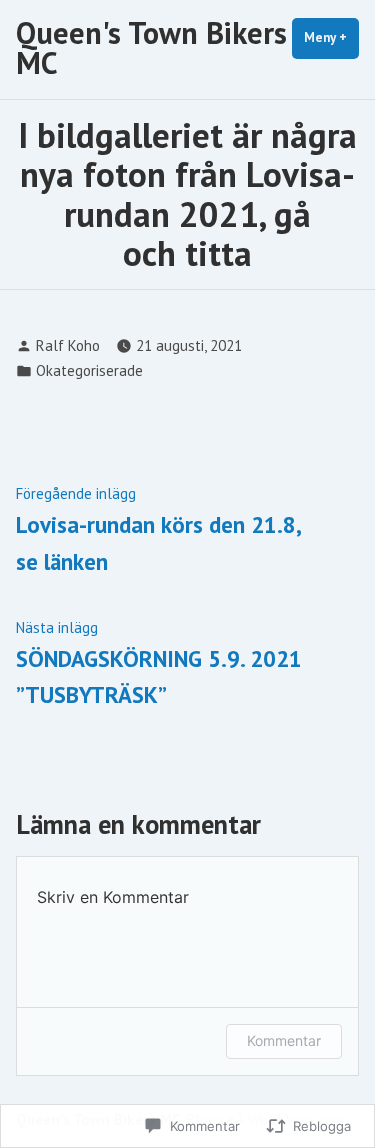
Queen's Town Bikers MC (151, 47)
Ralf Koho (68, 345)
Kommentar (284, 1040)
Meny (331, 37)
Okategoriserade (89, 370)
